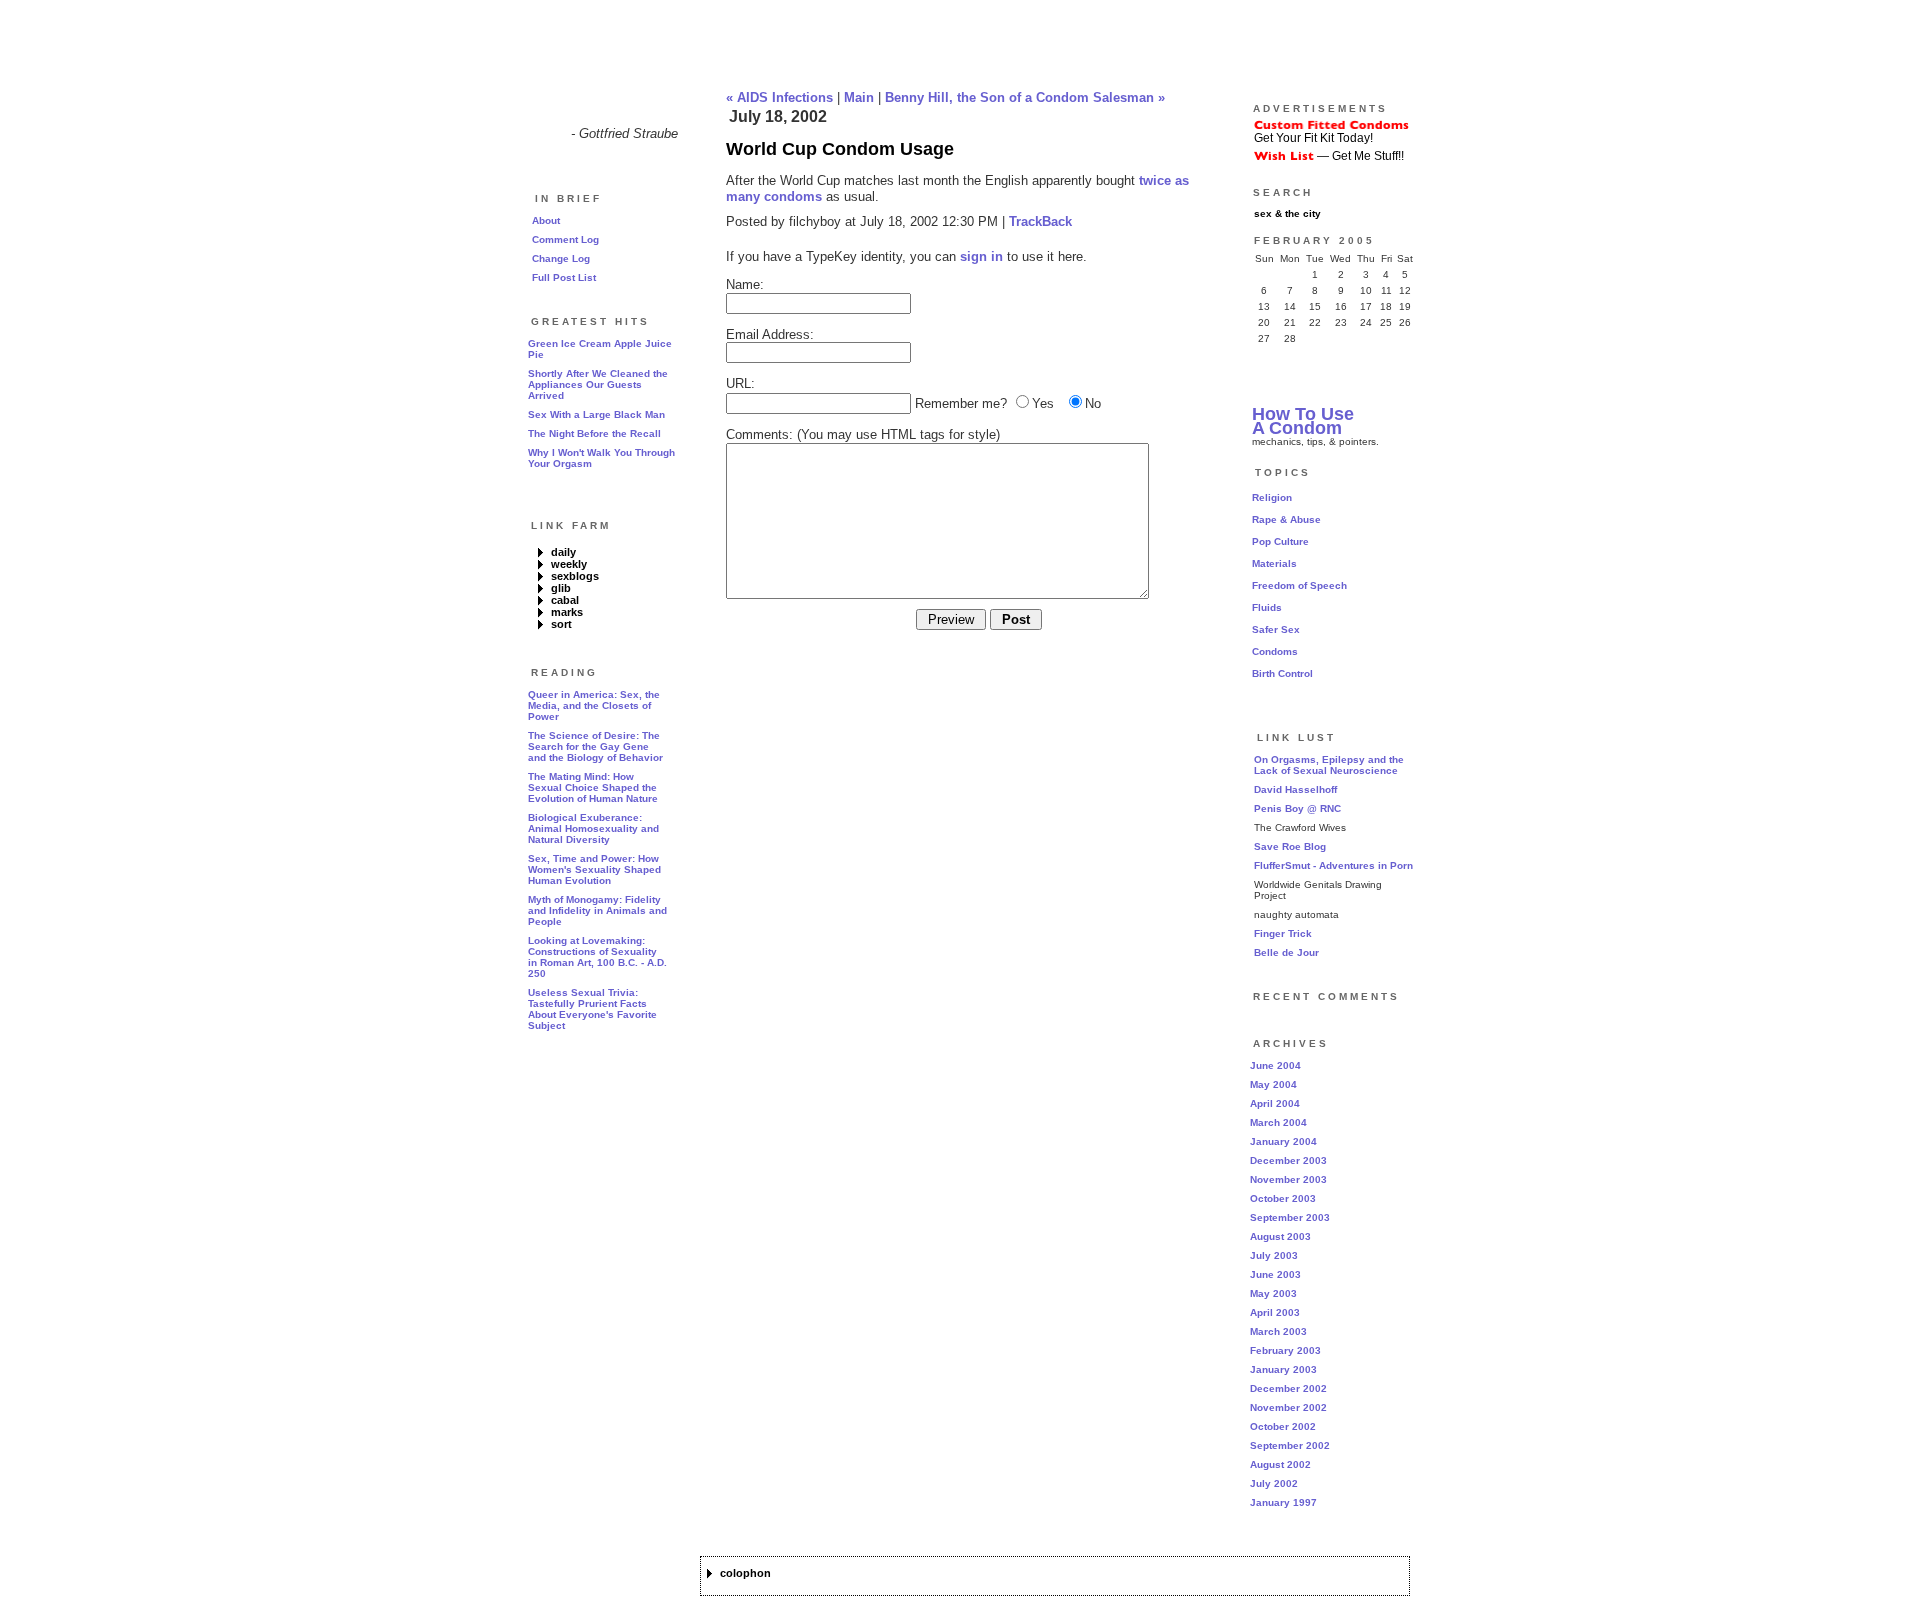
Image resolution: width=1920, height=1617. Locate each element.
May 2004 (1273, 1084)
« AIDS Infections (779, 97)
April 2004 (1275, 1103)
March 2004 (1278, 1122)
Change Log (561, 258)
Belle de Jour (1286, 952)
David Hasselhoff (1295, 789)
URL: (740, 383)
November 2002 (1288, 1407)
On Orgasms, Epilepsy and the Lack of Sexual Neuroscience (1329, 765)
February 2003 (1285, 1350)
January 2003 (1283, 1369)
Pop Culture (1280, 541)
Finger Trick (1283, 933)
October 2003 (1283, 1198)
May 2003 (1273, 1293)
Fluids (1267, 607)
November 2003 (1288, 1179)
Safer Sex (1276, 629)
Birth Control (1282, 673)
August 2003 (1280, 1236)
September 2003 (1290, 1217)
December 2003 (1288, 1160)
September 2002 (1290, 1445)
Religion (1272, 497)
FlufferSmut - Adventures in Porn (1333, 865)
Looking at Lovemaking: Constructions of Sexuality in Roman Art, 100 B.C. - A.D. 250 (597, 957)
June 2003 (1275, 1274)
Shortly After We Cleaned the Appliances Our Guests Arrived (598, 384)
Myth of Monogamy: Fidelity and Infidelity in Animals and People (597, 910)
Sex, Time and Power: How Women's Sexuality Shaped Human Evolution (594, 869)
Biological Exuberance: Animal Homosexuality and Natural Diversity (593, 828)
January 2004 (1283, 1141)
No (1093, 403)
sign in (981, 256)
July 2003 (1274, 1255)
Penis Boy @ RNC (1297, 808)
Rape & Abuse (1286, 519)
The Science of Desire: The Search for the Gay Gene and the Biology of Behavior (595, 746)
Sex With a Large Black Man (596, 414)
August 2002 (1280, 1464)
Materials (1274, 563)
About (546, 220)
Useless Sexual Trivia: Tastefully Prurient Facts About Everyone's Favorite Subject (592, 1009)
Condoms (1275, 651)
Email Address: (770, 334)
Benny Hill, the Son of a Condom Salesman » (1025, 97)
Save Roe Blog (1290, 846)
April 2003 (1275, 1312)
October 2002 (1283, 1426)
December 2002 (1288, 1388)
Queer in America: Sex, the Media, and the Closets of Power (594, 705)
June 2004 (1275, 1065)
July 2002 (1274, 1483)
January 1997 (1283, 1502)
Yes (1043, 403)
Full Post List (564, 277)
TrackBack (1040, 221)
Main (859, 97)
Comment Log (565, 239)
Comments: (759, 434)
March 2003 (1278, 1331)
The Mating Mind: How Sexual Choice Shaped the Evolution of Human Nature (593, 787)
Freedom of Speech (1299, 585)
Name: (745, 284)
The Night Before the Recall (594, 433)
